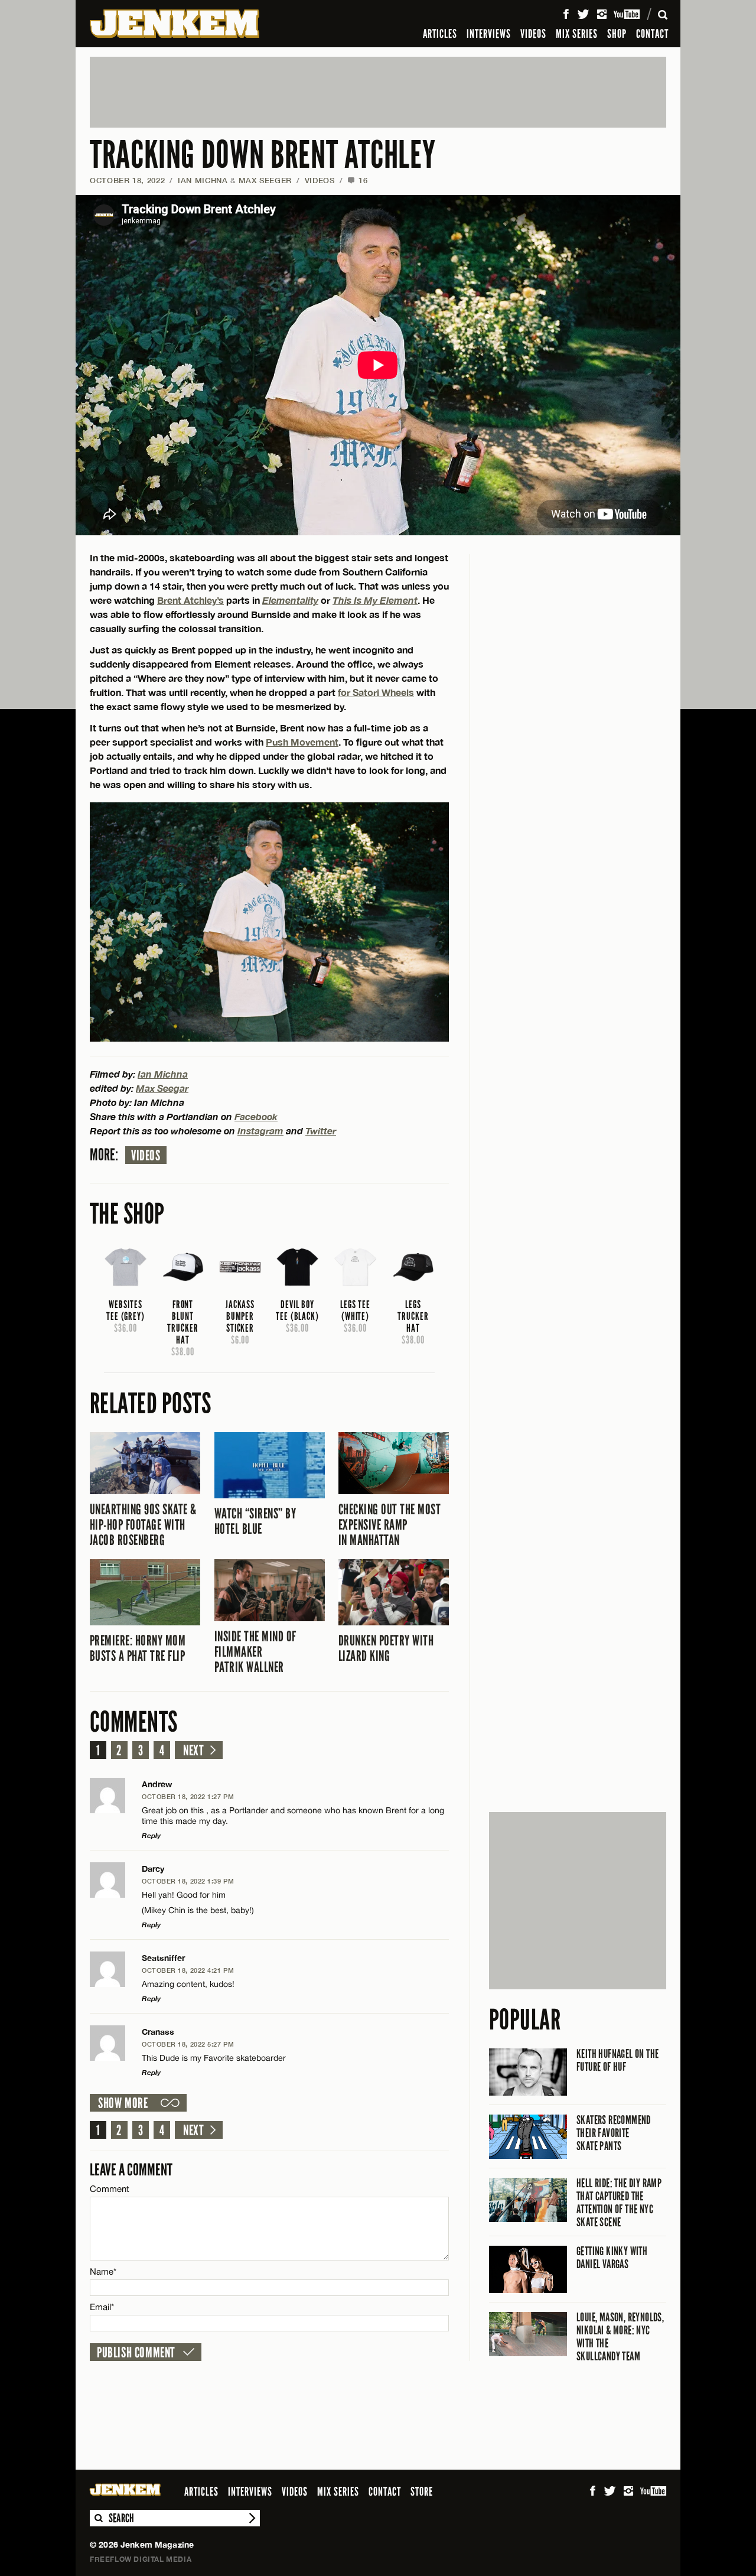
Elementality (290, 600)
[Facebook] (566, 14)
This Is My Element (375, 600)
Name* (103, 2271)
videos (146, 1156)
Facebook (256, 1116)
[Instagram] (602, 14)
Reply (151, 1835)
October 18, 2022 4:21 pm (188, 1970)
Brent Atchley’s (190, 600)
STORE (422, 2492)
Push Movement (302, 742)
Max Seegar (162, 1088)
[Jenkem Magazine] (175, 24)
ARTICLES (440, 34)
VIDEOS (533, 34)
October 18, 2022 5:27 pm (188, 2044)
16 (357, 180)
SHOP (617, 34)
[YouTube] (628, 14)
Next (193, 1751)
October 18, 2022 (127, 180)
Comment (110, 2189)
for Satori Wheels (376, 692)
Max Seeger (265, 180)
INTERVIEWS (489, 34)
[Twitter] (583, 14)
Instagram (260, 1131)
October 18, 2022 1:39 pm (188, 1881)
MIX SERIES (577, 34)
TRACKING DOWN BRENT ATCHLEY (263, 155)
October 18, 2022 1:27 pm (188, 1796)
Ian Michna (203, 180)
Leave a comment (131, 2170)
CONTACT (652, 34)
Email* (102, 2307)
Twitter (321, 1131)
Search (98, 2518)
